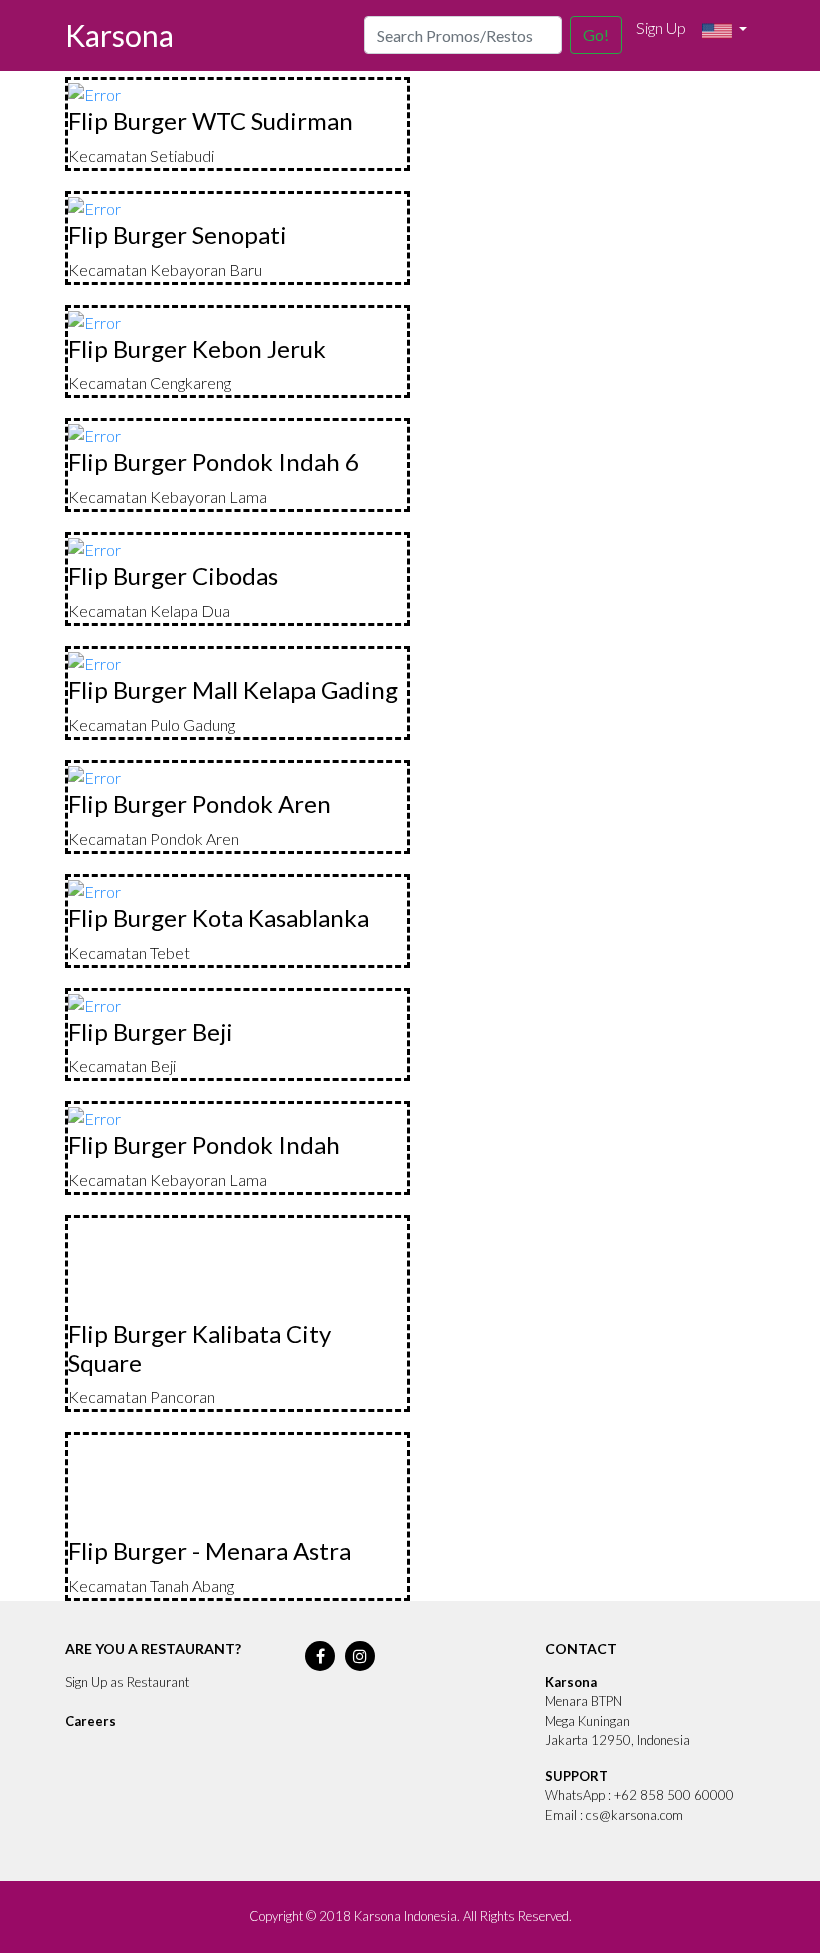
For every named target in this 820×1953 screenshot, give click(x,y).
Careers (90, 1721)
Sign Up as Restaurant (127, 1682)
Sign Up (661, 27)
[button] (724, 31)
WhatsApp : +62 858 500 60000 (639, 1795)
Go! (596, 34)
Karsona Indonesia (405, 1916)
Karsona (119, 35)
